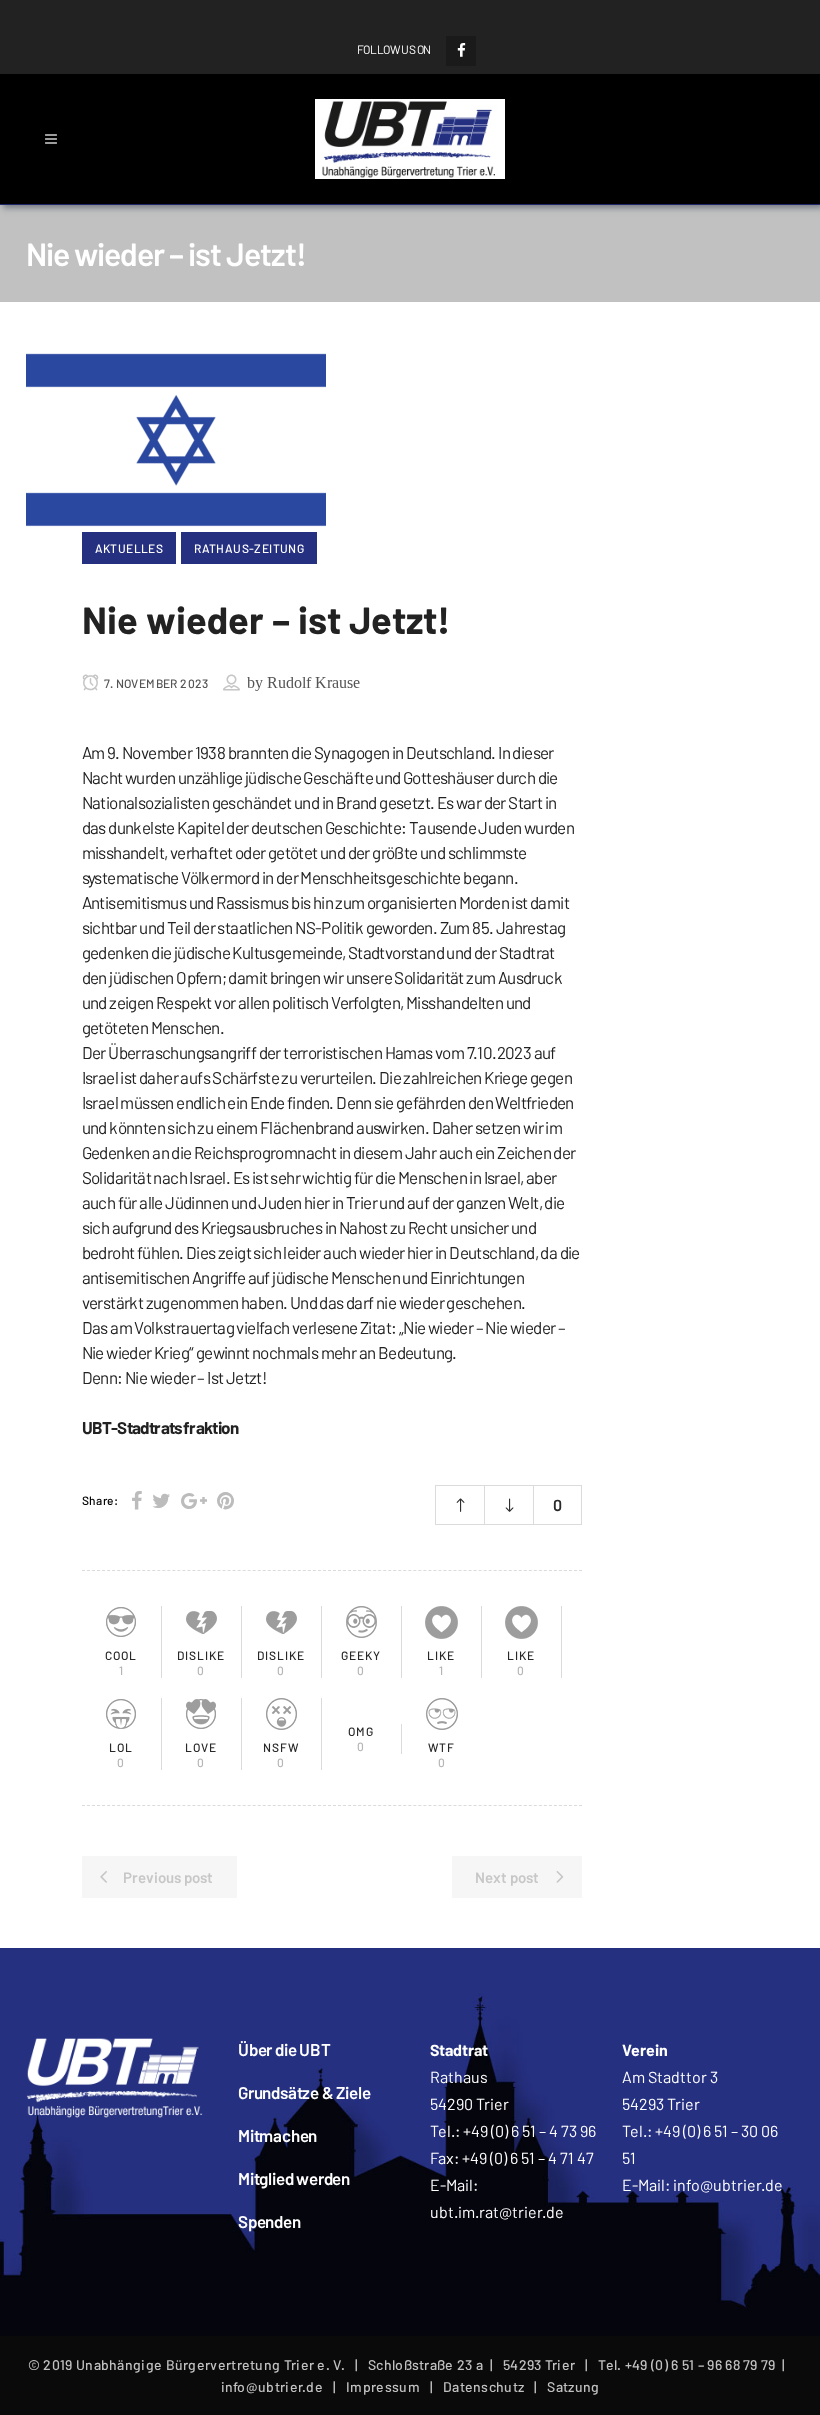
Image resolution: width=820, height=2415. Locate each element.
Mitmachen (277, 2135)
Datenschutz (483, 2386)
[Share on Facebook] (136, 1500)
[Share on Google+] (194, 1500)
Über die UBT (284, 2049)
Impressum (383, 2386)
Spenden (269, 2221)
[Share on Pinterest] (225, 1500)
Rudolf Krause (313, 682)
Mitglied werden (294, 2178)
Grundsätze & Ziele (304, 2092)
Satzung (573, 2386)
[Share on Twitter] (161, 1500)
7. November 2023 (155, 683)
